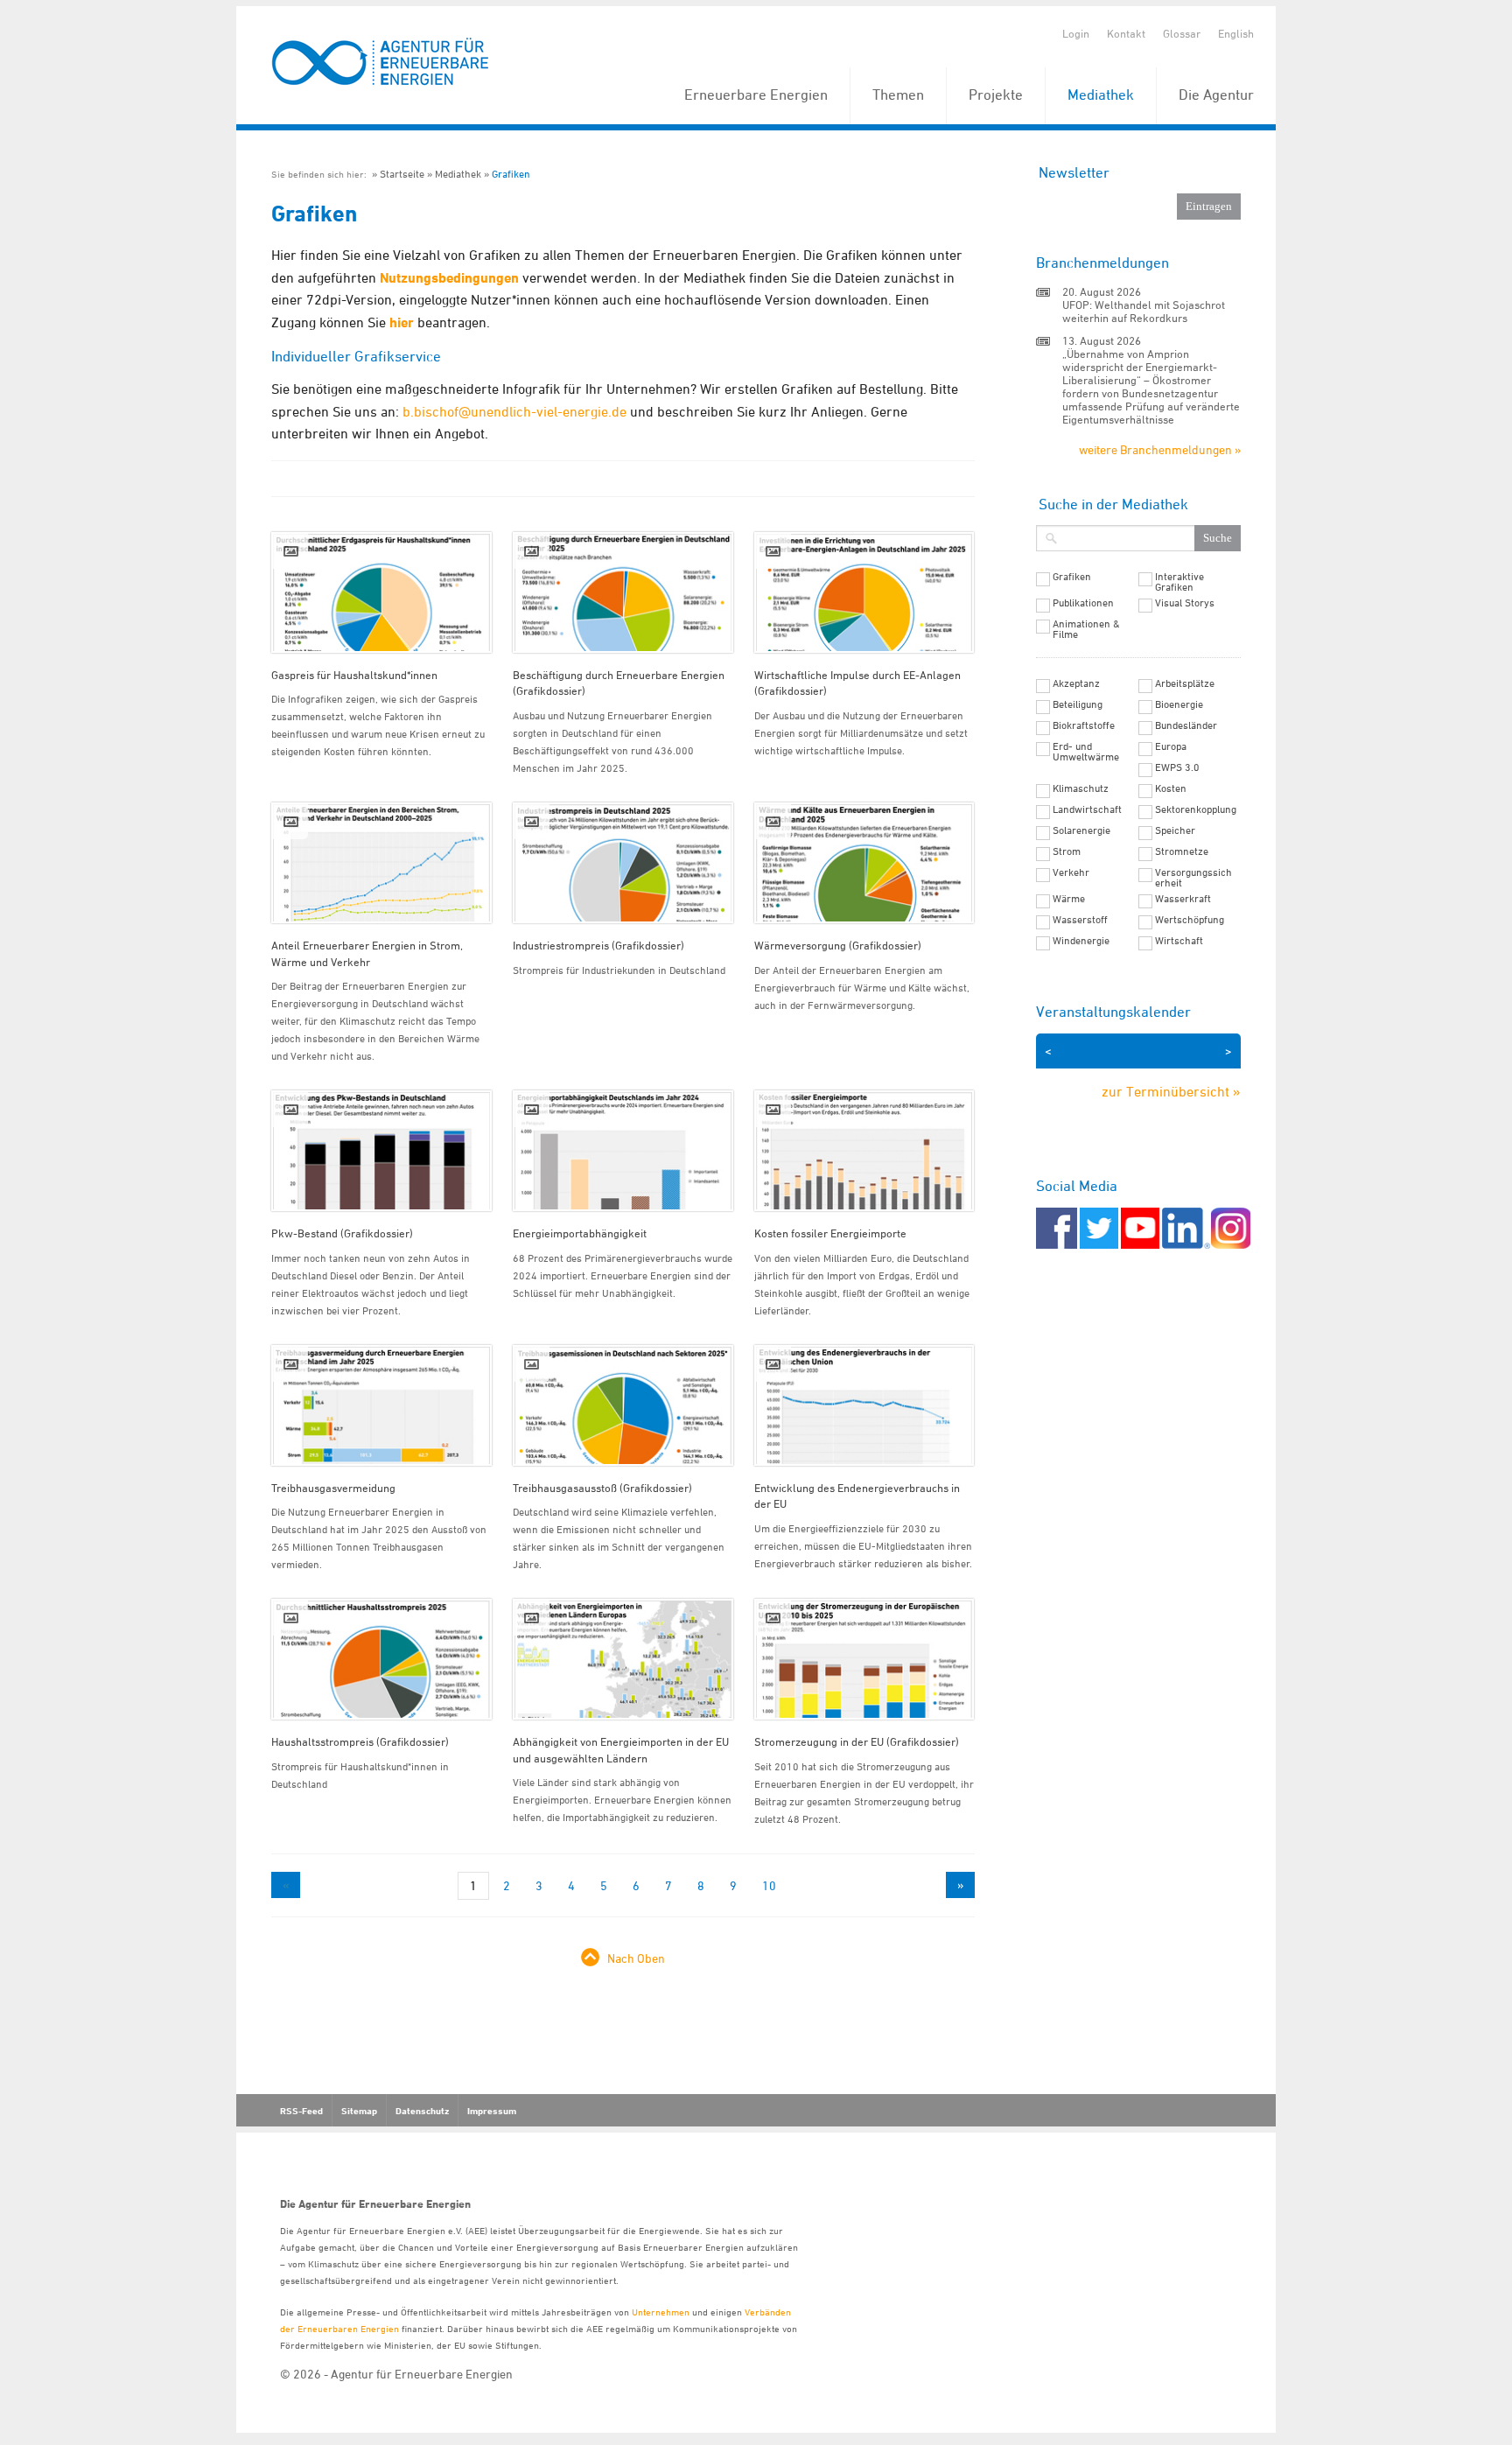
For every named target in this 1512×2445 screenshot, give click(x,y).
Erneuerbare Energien (756, 95)
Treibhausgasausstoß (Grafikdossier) (602, 1488)
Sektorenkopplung (1196, 809)
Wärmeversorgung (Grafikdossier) (838, 945)
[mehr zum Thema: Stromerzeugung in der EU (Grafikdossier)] (864, 1659)
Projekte (996, 95)
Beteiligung (1078, 704)
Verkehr (1071, 872)
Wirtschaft (1179, 941)
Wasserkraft (1183, 899)
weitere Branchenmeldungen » (1160, 449)
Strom (1067, 851)
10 (769, 1885)
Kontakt (1126, 33)
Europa (1171, 746)
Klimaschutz (1081, 788)
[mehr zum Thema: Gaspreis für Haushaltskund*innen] (381, 592)
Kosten (1171, 788)
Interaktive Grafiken (1179, 582)
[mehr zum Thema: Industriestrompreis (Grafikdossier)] (623, 863)
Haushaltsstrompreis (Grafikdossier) (360, 1741)
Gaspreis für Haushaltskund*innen (354, 675)
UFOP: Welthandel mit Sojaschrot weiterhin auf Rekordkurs (1144, 311)
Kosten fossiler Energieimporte (830, 1233)
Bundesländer (1186, 725)
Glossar (1182, 33)
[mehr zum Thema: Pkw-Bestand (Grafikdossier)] (381, 1151)
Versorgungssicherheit (1193, 878)
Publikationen (1083, 603)
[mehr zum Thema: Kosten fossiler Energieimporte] (864, 1151)
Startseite (402, 174)
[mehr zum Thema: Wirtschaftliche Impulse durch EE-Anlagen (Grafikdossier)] (864, 592)
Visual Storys (1185, 603)
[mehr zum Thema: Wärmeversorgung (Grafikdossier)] (864, 863)
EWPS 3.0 (1177, 767)
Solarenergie (1081, 830)
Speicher (1175, 830)
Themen (898, 95)
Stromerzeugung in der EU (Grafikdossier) (857, 1741)
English (1236, 33)
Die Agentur (1216, 95)
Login (1076, 33)
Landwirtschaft (1087, 809)
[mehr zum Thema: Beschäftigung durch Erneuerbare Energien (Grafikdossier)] (623, 592)
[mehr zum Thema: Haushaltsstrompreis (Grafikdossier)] (381, 1659)
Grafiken (511, 174)
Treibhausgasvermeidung (333, 1488)
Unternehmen (661, 2312)
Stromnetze (1182, 851)
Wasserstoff (1080, 920)
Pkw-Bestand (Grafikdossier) (342, 1233)
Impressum (492, 2111)
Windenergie (1081, 941)
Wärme (1069, 899)
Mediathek (1101, 95)
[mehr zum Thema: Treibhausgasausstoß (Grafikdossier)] (623, 1405)
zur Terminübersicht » (1171, 1091)
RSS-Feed (301, 2111)
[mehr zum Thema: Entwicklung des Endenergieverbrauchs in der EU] (864, 1405)
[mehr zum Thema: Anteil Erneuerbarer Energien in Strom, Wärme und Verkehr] (381, 863)
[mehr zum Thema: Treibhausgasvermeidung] (381, 1405)
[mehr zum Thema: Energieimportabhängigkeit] (623, 1151)
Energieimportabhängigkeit (580, 1233)
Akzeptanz (1076, 683)
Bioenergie (1179, 704)
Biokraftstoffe (1084, 725)
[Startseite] (381, 63)
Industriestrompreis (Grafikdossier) (598, 945)
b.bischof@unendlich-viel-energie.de (514, 411)
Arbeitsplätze (1185, 683)
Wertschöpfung (1190, 920)
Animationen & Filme (1086, 629)
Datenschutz (422, 2111)
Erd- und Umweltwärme (1086, 752)
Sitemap (359, 2111)
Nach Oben (636, 1958)
